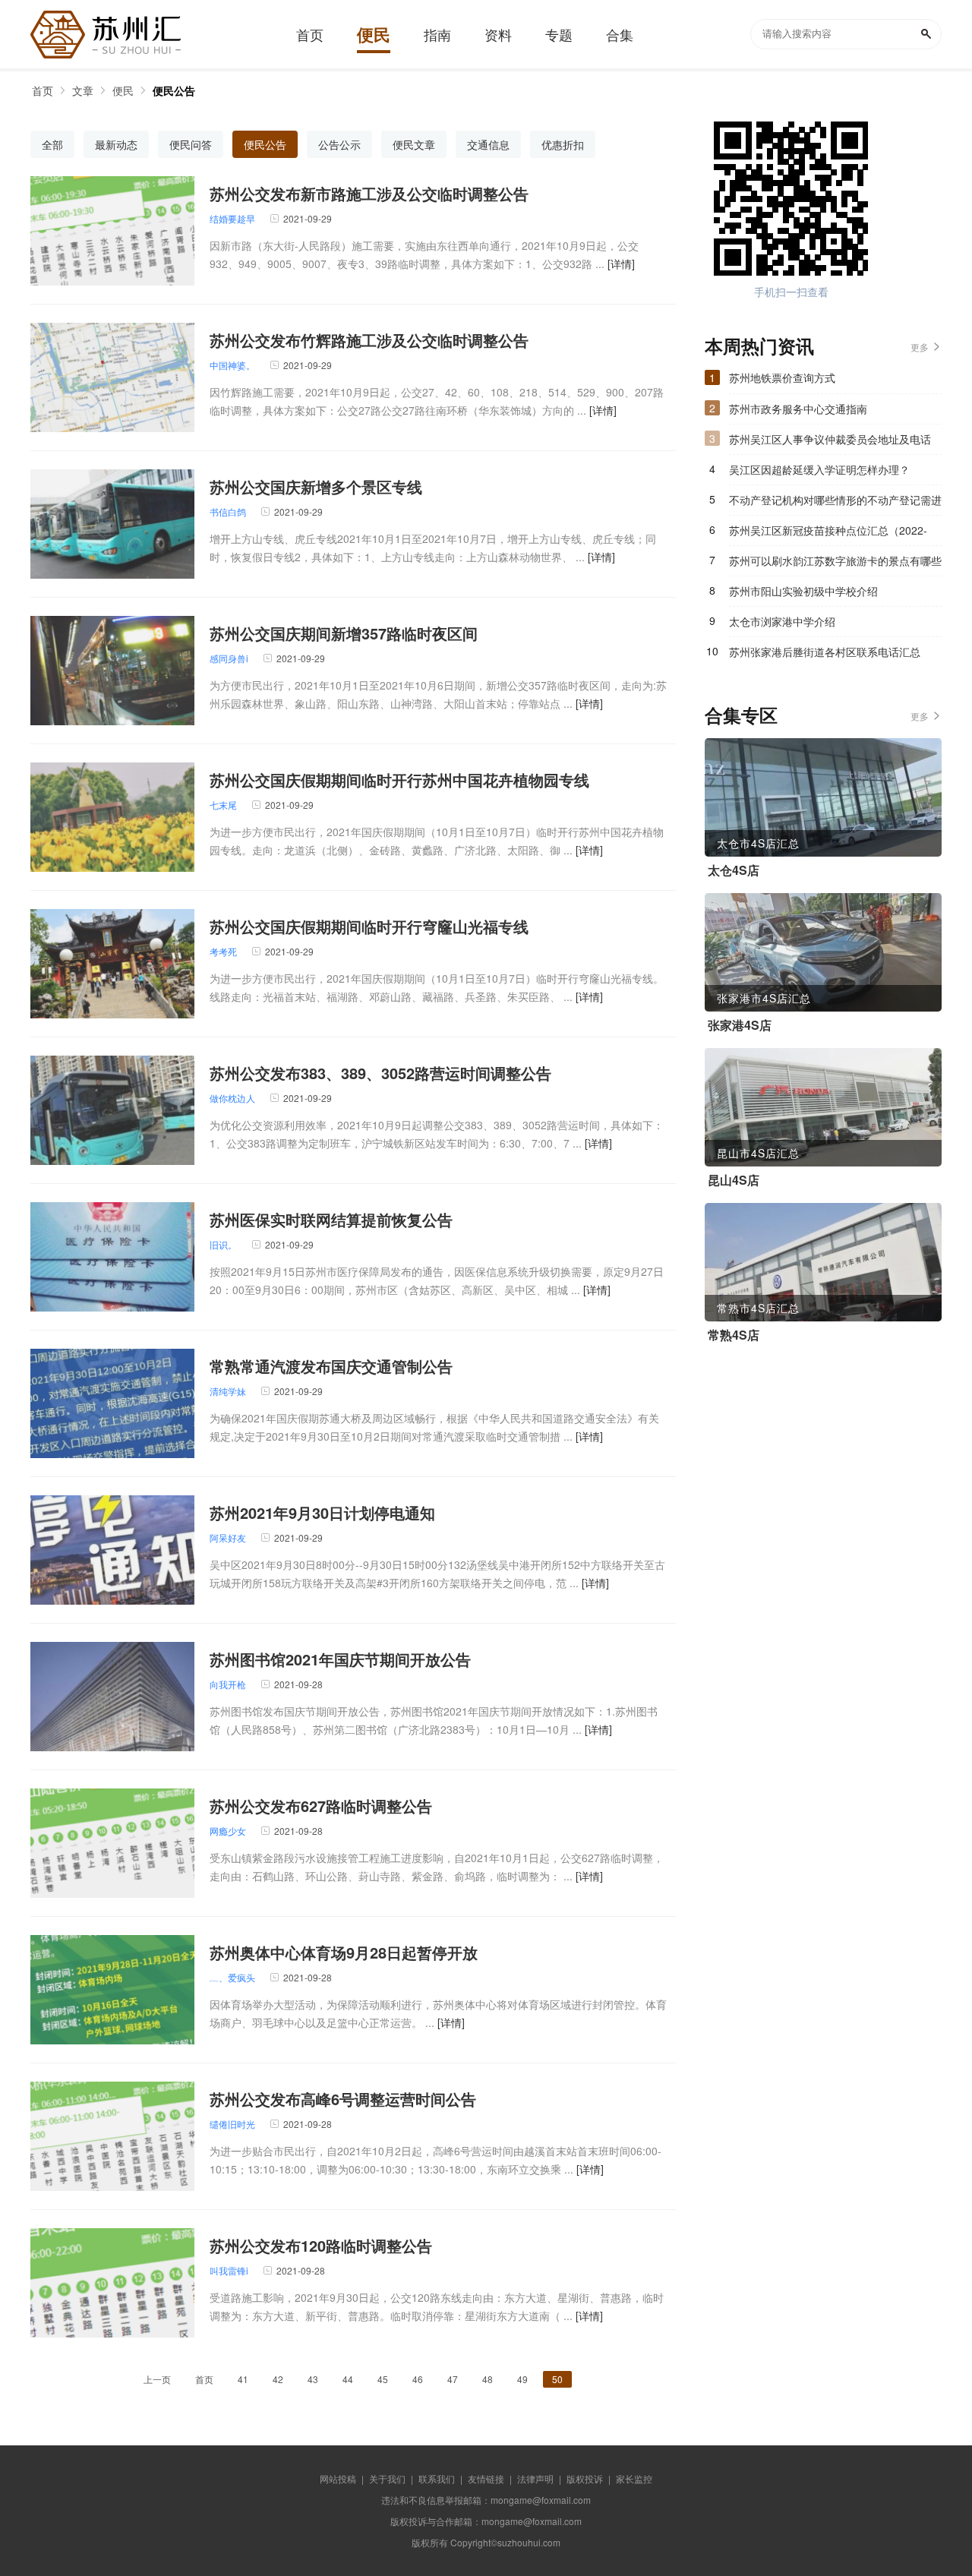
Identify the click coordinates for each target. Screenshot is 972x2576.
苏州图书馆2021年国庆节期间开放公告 (340, 1659)
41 (243, 2379)
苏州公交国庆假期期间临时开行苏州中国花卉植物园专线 (399, 780)
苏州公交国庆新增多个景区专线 (316, 486)
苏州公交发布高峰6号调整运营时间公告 (343, 2099)
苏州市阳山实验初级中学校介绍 (803, 591)
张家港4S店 (740, 1025)
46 (418, 2379)
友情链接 (486, 2478)
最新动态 (116, 144)
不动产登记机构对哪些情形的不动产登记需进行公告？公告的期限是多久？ (835, 504)
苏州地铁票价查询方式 (782, 377)
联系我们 (437, 2478)
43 (313, 2379)
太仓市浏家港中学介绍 (782, 621)
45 (383, 2379)
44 (348, 2379)
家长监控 (634, 2478)
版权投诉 (585, 2478)
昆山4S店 (734, 1180)
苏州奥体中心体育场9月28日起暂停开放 (344, 1952)
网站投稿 (338, 2478)
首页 (43, 90)
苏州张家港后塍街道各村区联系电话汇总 (825, 652)
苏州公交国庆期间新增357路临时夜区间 (344, 633)
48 (488, 2379)
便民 (123, 90)
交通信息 (488, 144)
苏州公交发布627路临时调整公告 (321, 1806)
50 (557, 2379)
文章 (83, 90)
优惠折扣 (563, 144)
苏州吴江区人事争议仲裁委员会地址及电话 (830, 439)
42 (278, 2379)
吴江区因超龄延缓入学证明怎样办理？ (819, 469)
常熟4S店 (734, 1335)
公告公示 (339, 144)
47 (453, 2379)
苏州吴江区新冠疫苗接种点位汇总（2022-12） (828, 534)
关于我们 (387, 2478)
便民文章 (414, 144)
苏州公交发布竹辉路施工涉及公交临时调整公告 (369, 340)
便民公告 (174, 90)
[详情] (621, 264)
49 (522, 2379)
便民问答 (191, 144)
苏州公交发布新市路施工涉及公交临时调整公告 (369, 193)
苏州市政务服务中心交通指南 (798, 409)
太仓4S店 (734, 870)
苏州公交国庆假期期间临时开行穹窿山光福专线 (369, 926)
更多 (920, 347)
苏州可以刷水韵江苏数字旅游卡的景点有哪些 (835, 560)
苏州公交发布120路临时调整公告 (321, 2245)
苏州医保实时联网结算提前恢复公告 (331, 1219)
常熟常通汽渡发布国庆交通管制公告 (331, 1366)
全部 (52, 144)
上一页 (157, 2379)
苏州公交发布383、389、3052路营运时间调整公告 (380, 1073)
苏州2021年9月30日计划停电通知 (322, 1512)
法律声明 (535, 2478)
